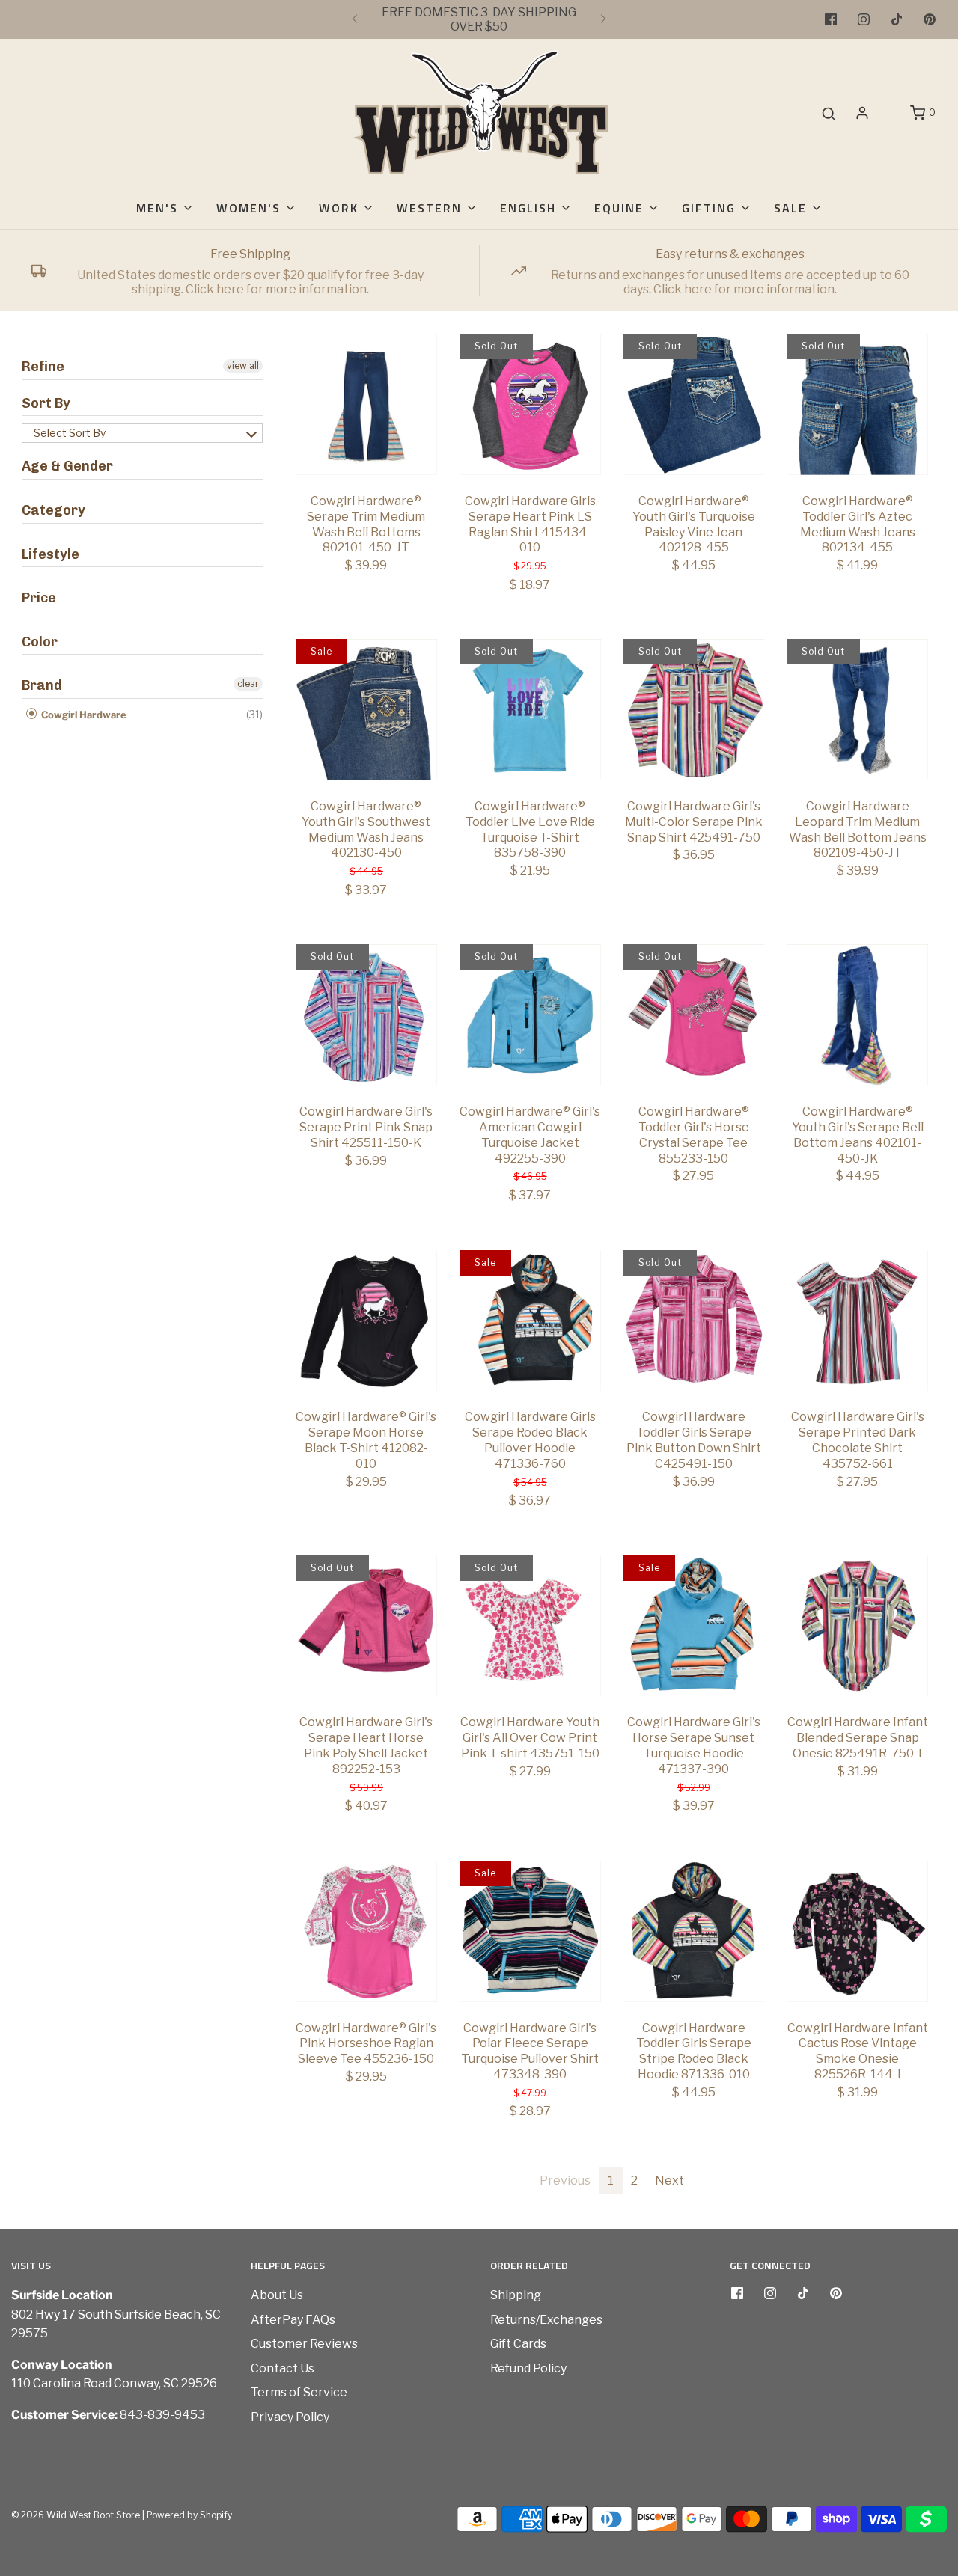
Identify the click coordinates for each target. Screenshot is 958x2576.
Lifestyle (51, 554)
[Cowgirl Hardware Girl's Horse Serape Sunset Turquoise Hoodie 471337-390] (694, 1626)
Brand (42, 685)
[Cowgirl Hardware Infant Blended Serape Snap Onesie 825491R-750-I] (857, 1626)
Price (39, 598)
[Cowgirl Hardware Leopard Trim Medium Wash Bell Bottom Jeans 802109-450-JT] (857, 710)
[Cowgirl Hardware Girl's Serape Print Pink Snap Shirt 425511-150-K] (366, 1015)
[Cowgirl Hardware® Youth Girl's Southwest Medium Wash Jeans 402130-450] (366, 710)
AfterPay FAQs (293, 2320)
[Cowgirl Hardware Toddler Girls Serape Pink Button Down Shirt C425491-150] (694, 1321)
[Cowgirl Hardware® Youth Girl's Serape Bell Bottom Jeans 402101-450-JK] (857, 1015)
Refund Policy (528, 2368)
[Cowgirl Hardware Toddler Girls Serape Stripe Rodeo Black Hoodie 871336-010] (694, 1931)
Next (669, 2181)
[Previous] (355, 19)
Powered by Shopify (189, 2515)
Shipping (516, 2295)
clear (248, 683)
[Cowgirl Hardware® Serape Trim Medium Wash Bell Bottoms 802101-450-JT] (366, 404)
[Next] (603, 19)
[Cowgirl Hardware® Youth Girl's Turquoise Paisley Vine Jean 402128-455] (694, 404)
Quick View (366, 447)
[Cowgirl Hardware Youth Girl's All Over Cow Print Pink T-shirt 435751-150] (530, 1626)
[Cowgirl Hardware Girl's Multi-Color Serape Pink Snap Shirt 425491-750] (694, 710)
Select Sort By (70, 433)
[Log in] (862, 113)
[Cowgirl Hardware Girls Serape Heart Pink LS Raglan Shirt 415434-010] (530, 404)
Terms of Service (299, 2392)
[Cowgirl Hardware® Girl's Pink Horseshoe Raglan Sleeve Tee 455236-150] (366, 1931)
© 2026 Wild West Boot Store (76, 2515)
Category (54, 510)
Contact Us (283, 2368)
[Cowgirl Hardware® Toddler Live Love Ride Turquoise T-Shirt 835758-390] (530, 710)
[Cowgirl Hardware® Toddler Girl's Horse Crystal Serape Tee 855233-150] (694, 1015)
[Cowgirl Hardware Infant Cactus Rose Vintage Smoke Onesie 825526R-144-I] (857, 1931)
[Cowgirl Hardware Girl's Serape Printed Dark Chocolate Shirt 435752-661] (857, 1321)
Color (40, 642)
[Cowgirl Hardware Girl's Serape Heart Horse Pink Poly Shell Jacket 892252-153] (366, 1626)
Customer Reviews (304, 2344)
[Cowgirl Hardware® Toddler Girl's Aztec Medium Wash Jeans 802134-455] (857, 404)
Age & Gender (67, 466)
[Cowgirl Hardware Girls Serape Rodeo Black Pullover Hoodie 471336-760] (530, 1321)
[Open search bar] (829, 113)
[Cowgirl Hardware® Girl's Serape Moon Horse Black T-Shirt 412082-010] (366, 1321)
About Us (277, 2295)
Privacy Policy (290, 2417)
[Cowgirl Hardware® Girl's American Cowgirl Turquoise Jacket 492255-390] (530, 1015)
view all (243, 365)
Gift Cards (518, 2344)
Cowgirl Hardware (83, 715)
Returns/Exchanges (546, 2320)
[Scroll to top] (931, 2324)
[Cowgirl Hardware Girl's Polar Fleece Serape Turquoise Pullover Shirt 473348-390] (530, 1931)
